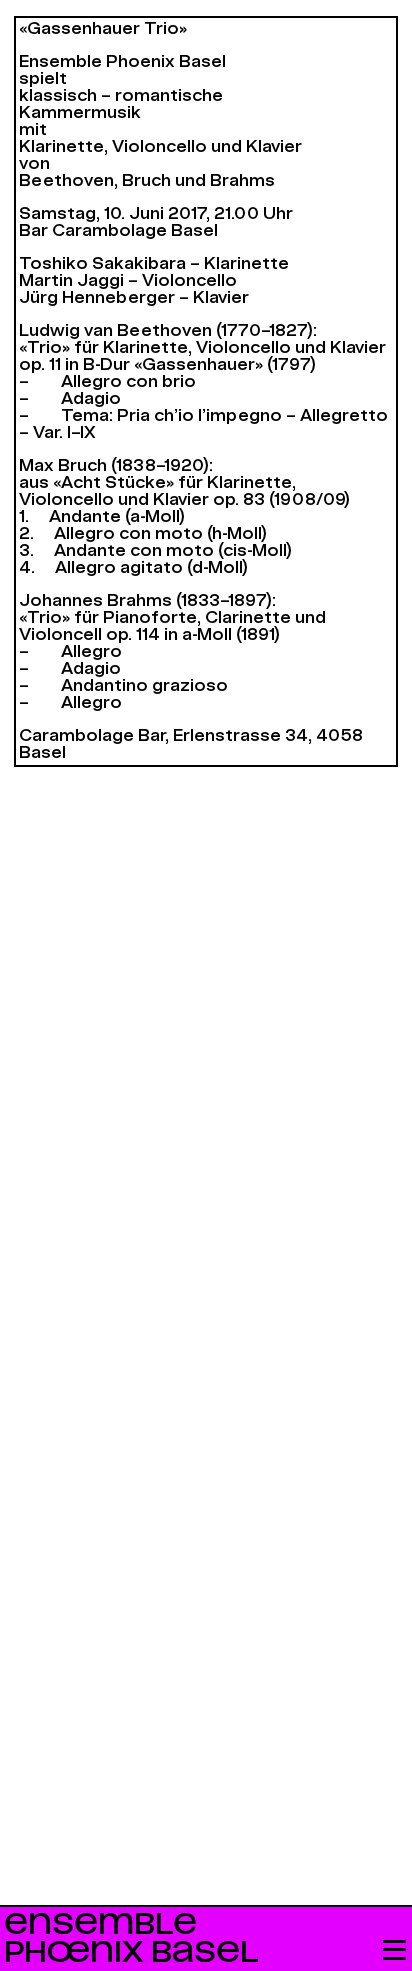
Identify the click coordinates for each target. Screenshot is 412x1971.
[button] (394, 1951)
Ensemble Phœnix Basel (131, 1939)
